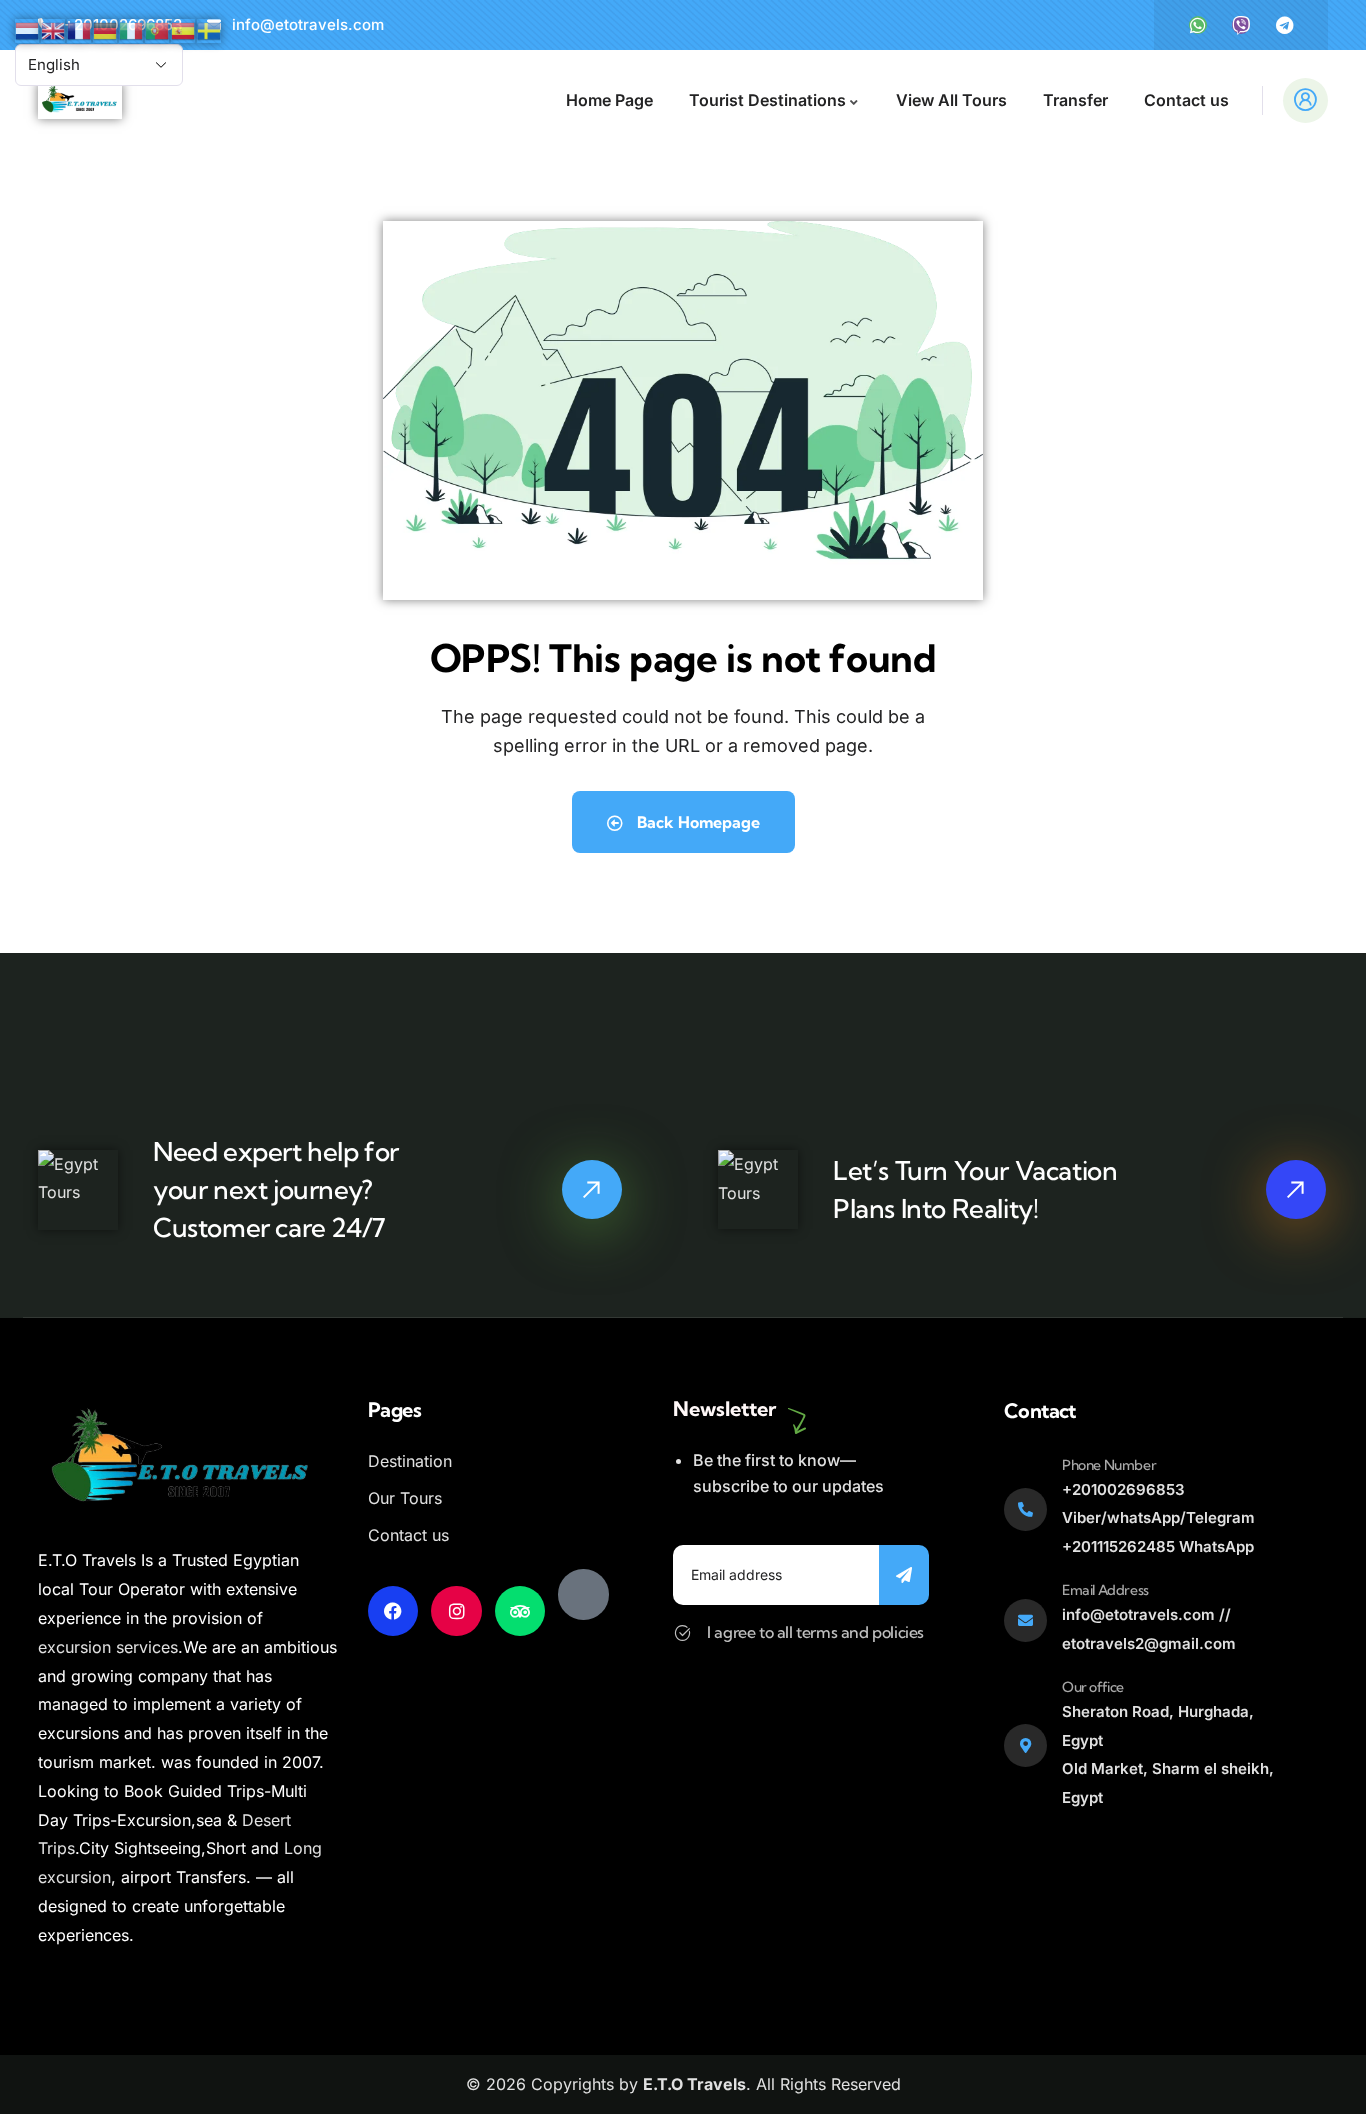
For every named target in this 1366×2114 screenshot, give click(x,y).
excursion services (108, 1647)
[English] (54, 29)
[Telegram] (1284, 25)
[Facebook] (393, 1611)
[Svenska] (210, 29)
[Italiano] (132, 29)
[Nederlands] (28, 29)
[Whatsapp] (1198, 25)
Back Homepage (696, 822)
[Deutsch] (106, 29)
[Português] (158, 29)
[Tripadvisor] (520, 1611)
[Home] (80, 100)
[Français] (80, 29)
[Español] (184, 29)
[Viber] (1241, 25)
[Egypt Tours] (583, 1594)
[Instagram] (456, 1611)
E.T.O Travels (694, 2084)
